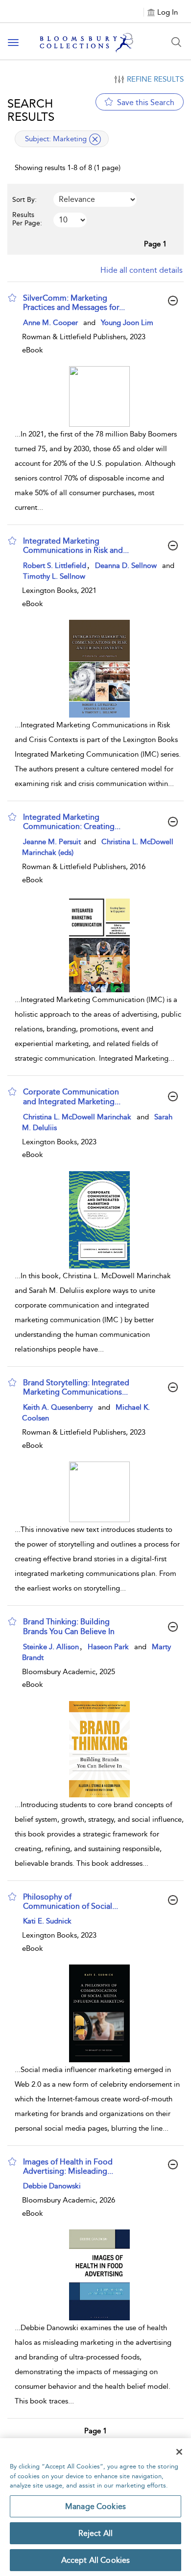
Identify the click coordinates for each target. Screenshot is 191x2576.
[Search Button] (176, 42)
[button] (12, 298)
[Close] (179, 2452)
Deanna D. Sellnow (126, 566)
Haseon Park (108, 1647)
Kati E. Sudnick (47, 1921)
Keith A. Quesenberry (58, 1407)
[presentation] (99, 396)
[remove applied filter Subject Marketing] (95, 139)
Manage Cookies (95, 2506)
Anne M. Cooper (50, 323)
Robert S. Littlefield (55, 566)
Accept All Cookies (96, 2560)
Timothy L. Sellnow (54, 576)
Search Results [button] (31, 110)
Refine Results (155, 79)
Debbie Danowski (52, 2186)
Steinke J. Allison (51, 1647)
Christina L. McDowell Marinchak (77, 1117)
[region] (95, 2507)
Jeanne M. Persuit (53, 842)
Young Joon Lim (127, 323)
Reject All (96, 2533)
